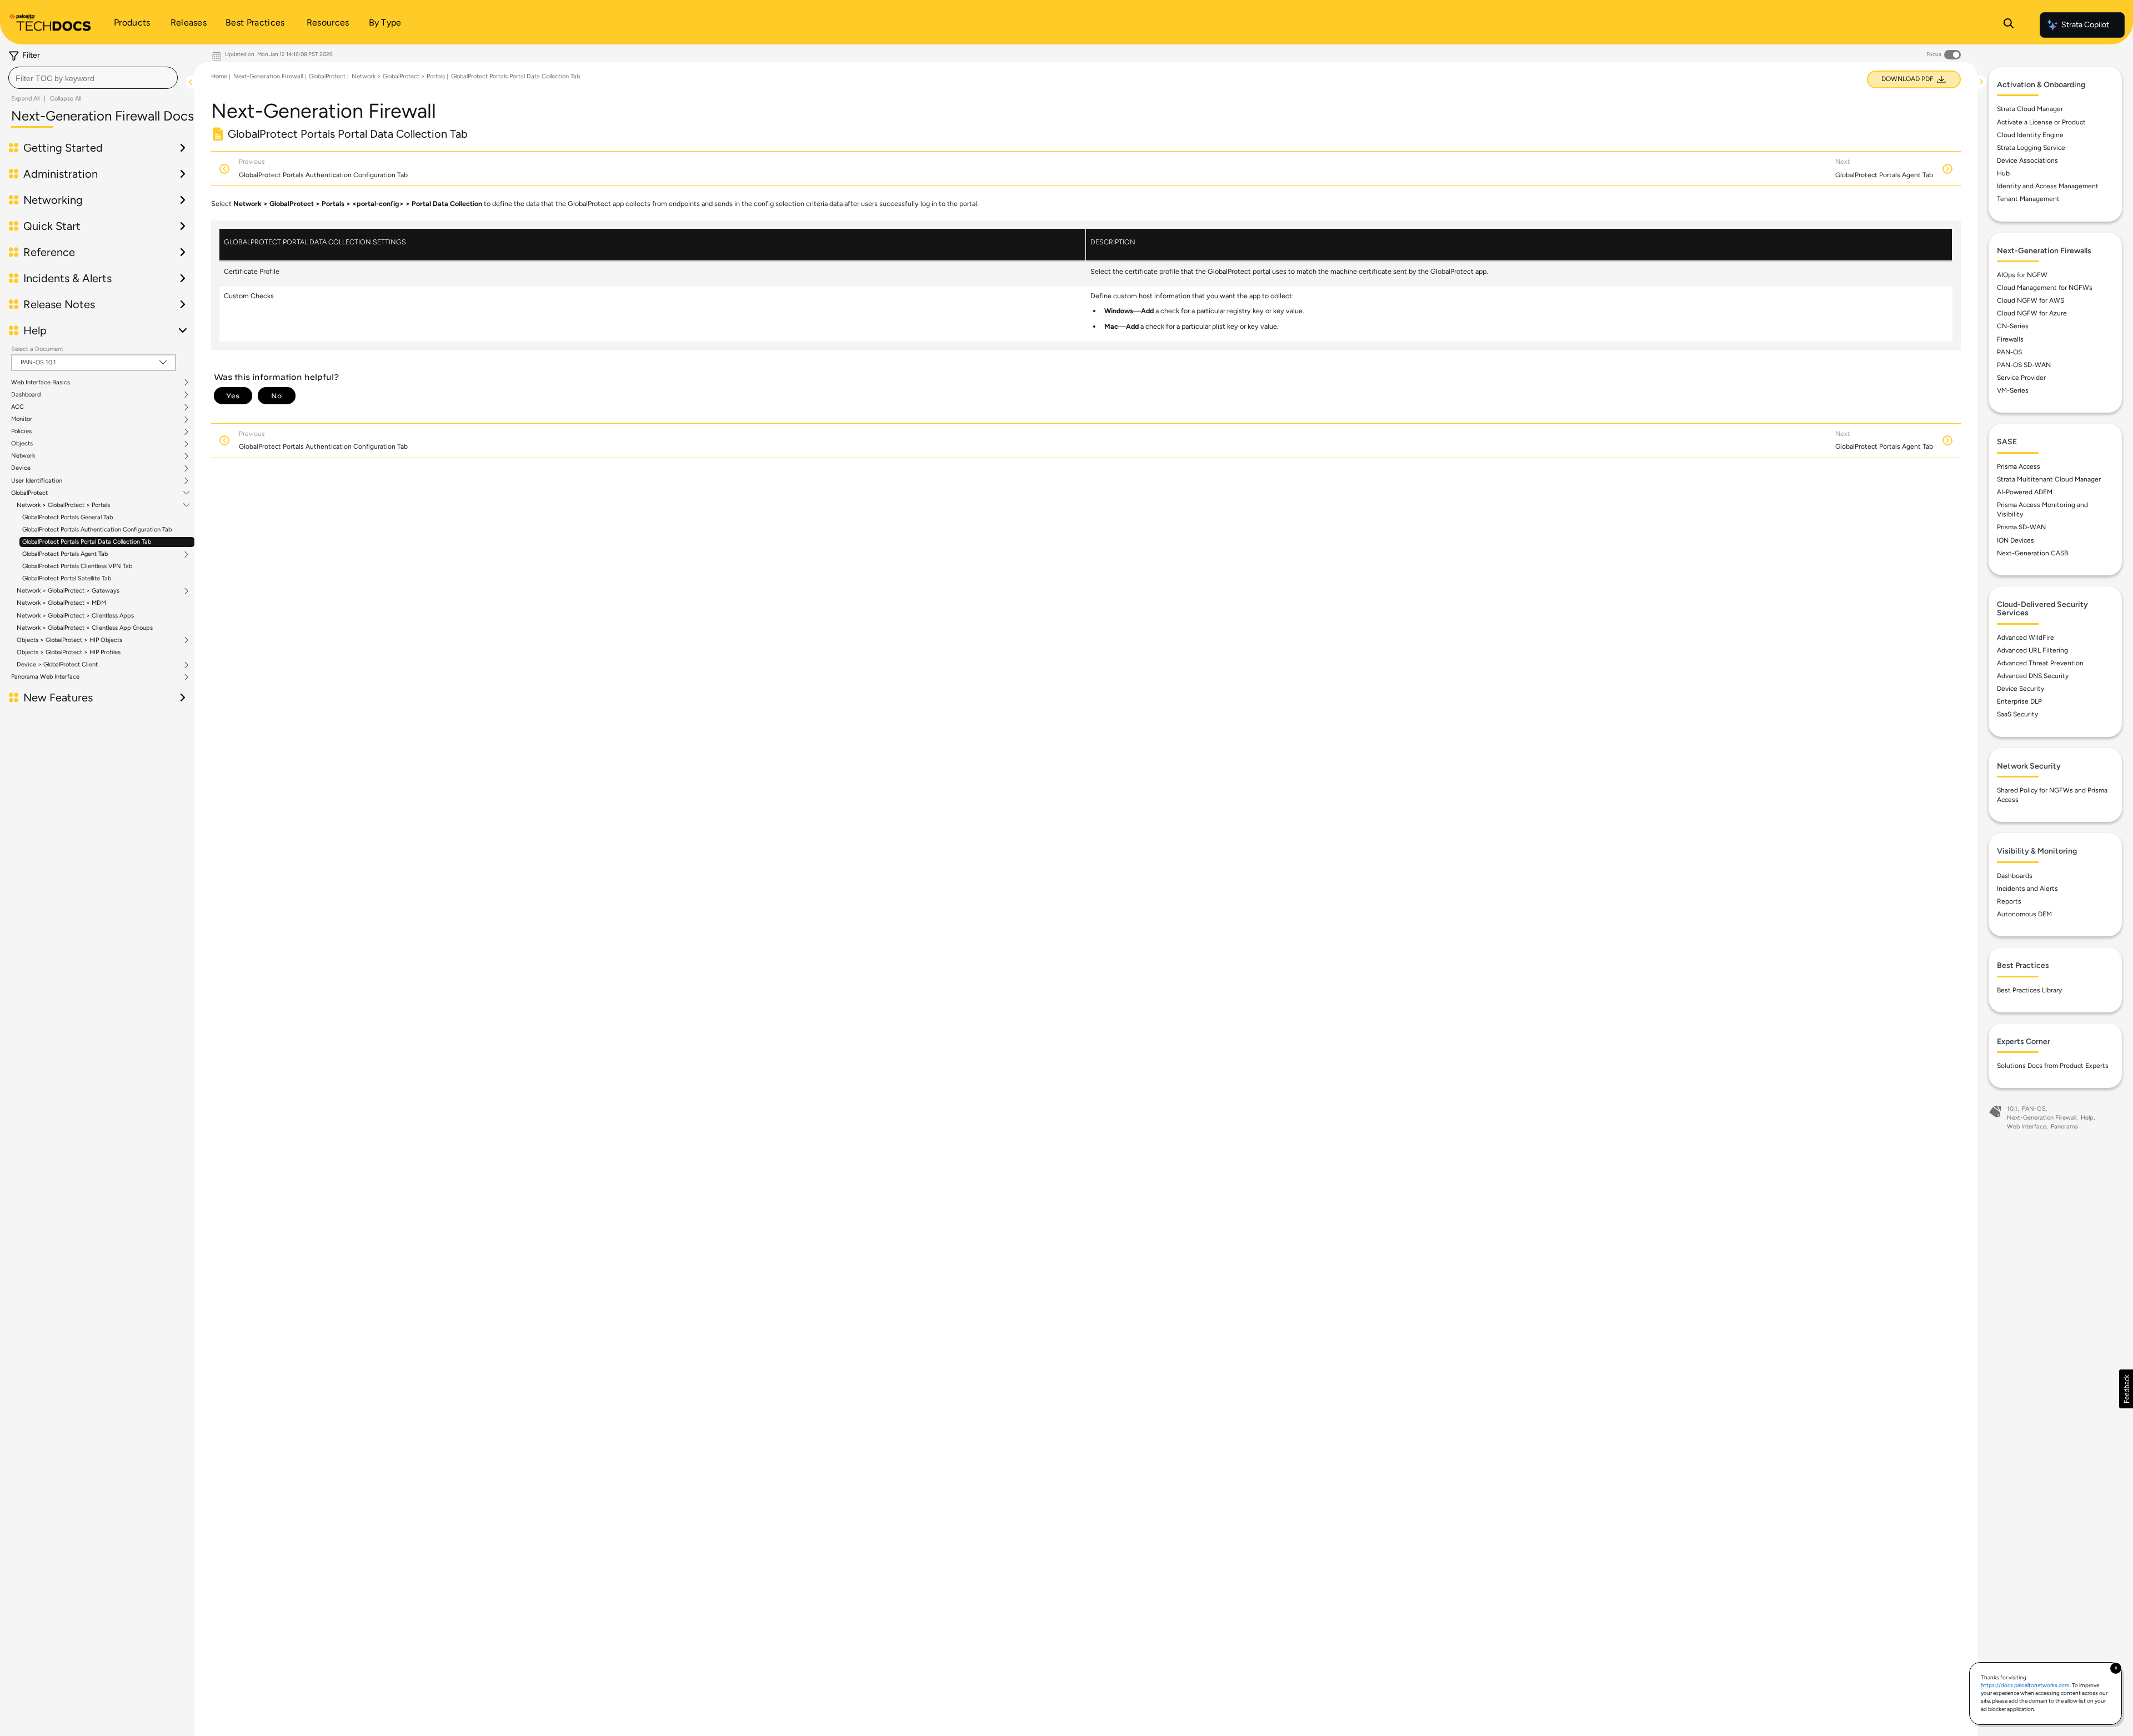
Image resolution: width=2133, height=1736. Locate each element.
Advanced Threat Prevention (2040, 663)
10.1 (2012, 1109)
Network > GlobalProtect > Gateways (68, 591)
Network (23, 456)
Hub (2003, 173)
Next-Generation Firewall (268, 76)
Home (219, 76)
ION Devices (2016, 540)
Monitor (22, 419)
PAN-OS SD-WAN (2024, 365)
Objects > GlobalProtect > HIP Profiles (69, 652)
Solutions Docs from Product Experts (2053, 1066)
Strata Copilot (2085, 25)
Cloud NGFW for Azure (2032, 313)
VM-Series (2013, 390)
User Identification (37, 481)
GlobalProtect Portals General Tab (67, 517)
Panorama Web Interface (45, 677)
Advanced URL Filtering (2032, 650)
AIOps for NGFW (2022, 275)
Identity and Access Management (2048, 186)
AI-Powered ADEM (2025, 492)
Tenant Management (2028, 199)
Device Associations (2027, 160)
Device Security (2021, 689)
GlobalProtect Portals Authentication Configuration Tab (97, 530)
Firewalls (2010, 339)
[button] (2126, 1389)
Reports (2009, 901)
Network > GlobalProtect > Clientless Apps (75, 616)
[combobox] (93, 78)
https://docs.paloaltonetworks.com (2025, 1685)
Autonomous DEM (2024, 914)
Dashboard (26, 395)
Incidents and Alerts (2027, 889)
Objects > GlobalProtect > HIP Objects (69, 640)
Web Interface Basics (41, 383)
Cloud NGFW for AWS (2031, 300)
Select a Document (37, 349)
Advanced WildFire (2026, 638)
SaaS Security (2017, 714)
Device (21, 468)
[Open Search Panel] (2009, 25)
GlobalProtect (29, 493)
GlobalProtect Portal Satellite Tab (67, 578)
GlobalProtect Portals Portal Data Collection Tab (87, 542)
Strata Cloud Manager (2030, 109)
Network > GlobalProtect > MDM (61, 603)
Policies (21, 432)
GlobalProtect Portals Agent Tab (65, 554)
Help (2087, 1118)
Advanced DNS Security (2033, 676)
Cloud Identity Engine (2030, 135)
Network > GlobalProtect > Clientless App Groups (85, 628)
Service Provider (2021, 378)
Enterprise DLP (2019, 701)
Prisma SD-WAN (2021, 527)
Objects (22, 444)
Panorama (2064, 1127)
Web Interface (2027, 1127)
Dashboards (2015, 876)
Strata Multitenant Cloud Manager (2049, 479)
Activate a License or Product (2041, 122)
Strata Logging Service (2031, 148)
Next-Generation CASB (2032, 553)
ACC (17, 407)
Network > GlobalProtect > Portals (63, 505)
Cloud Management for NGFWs (2045, 288)
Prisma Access (2019, 466)
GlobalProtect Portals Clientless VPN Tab (77, 566)
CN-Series (2013, 326)
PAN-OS (2009, 352)
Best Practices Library (2029, 990)
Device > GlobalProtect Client (57, 665)
